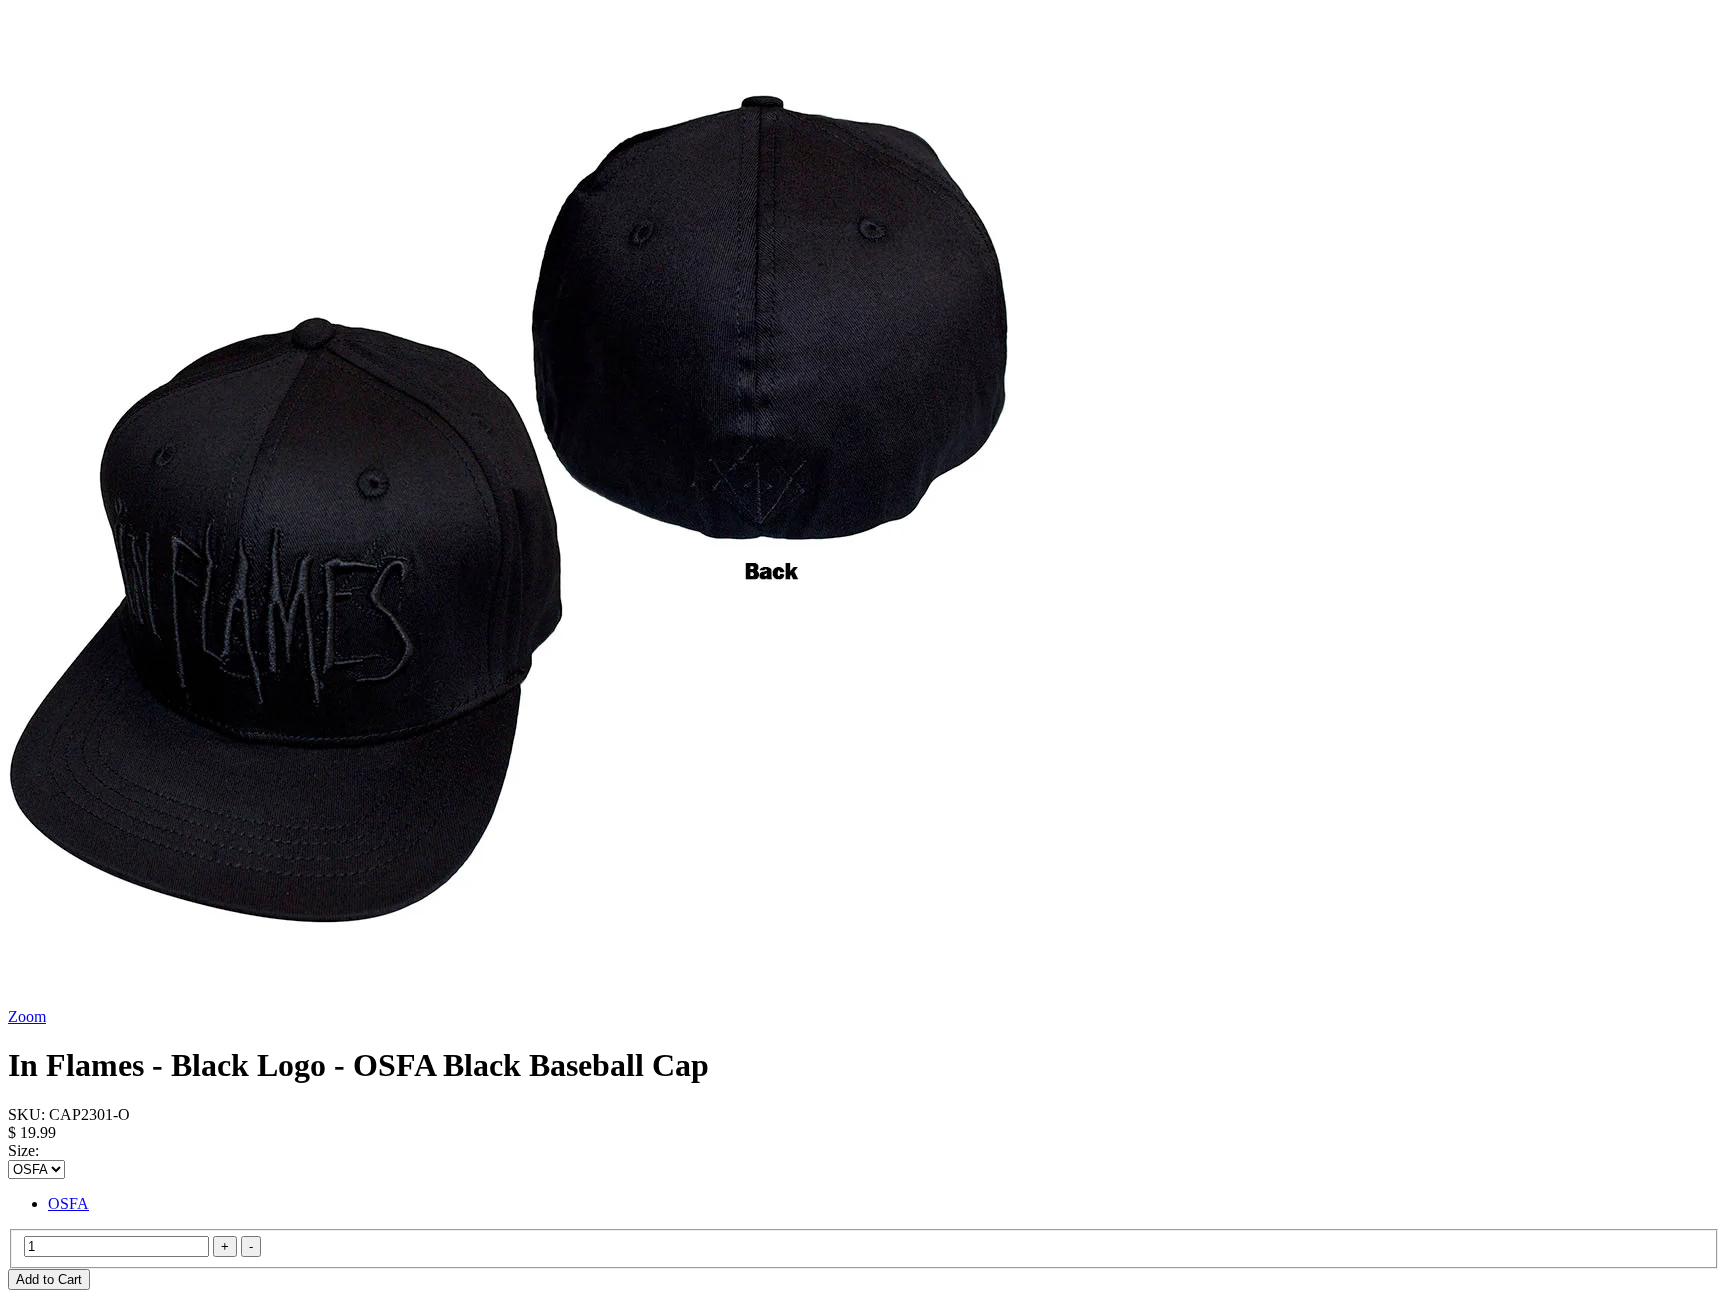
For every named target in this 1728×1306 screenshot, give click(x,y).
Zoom (27, 1016)
